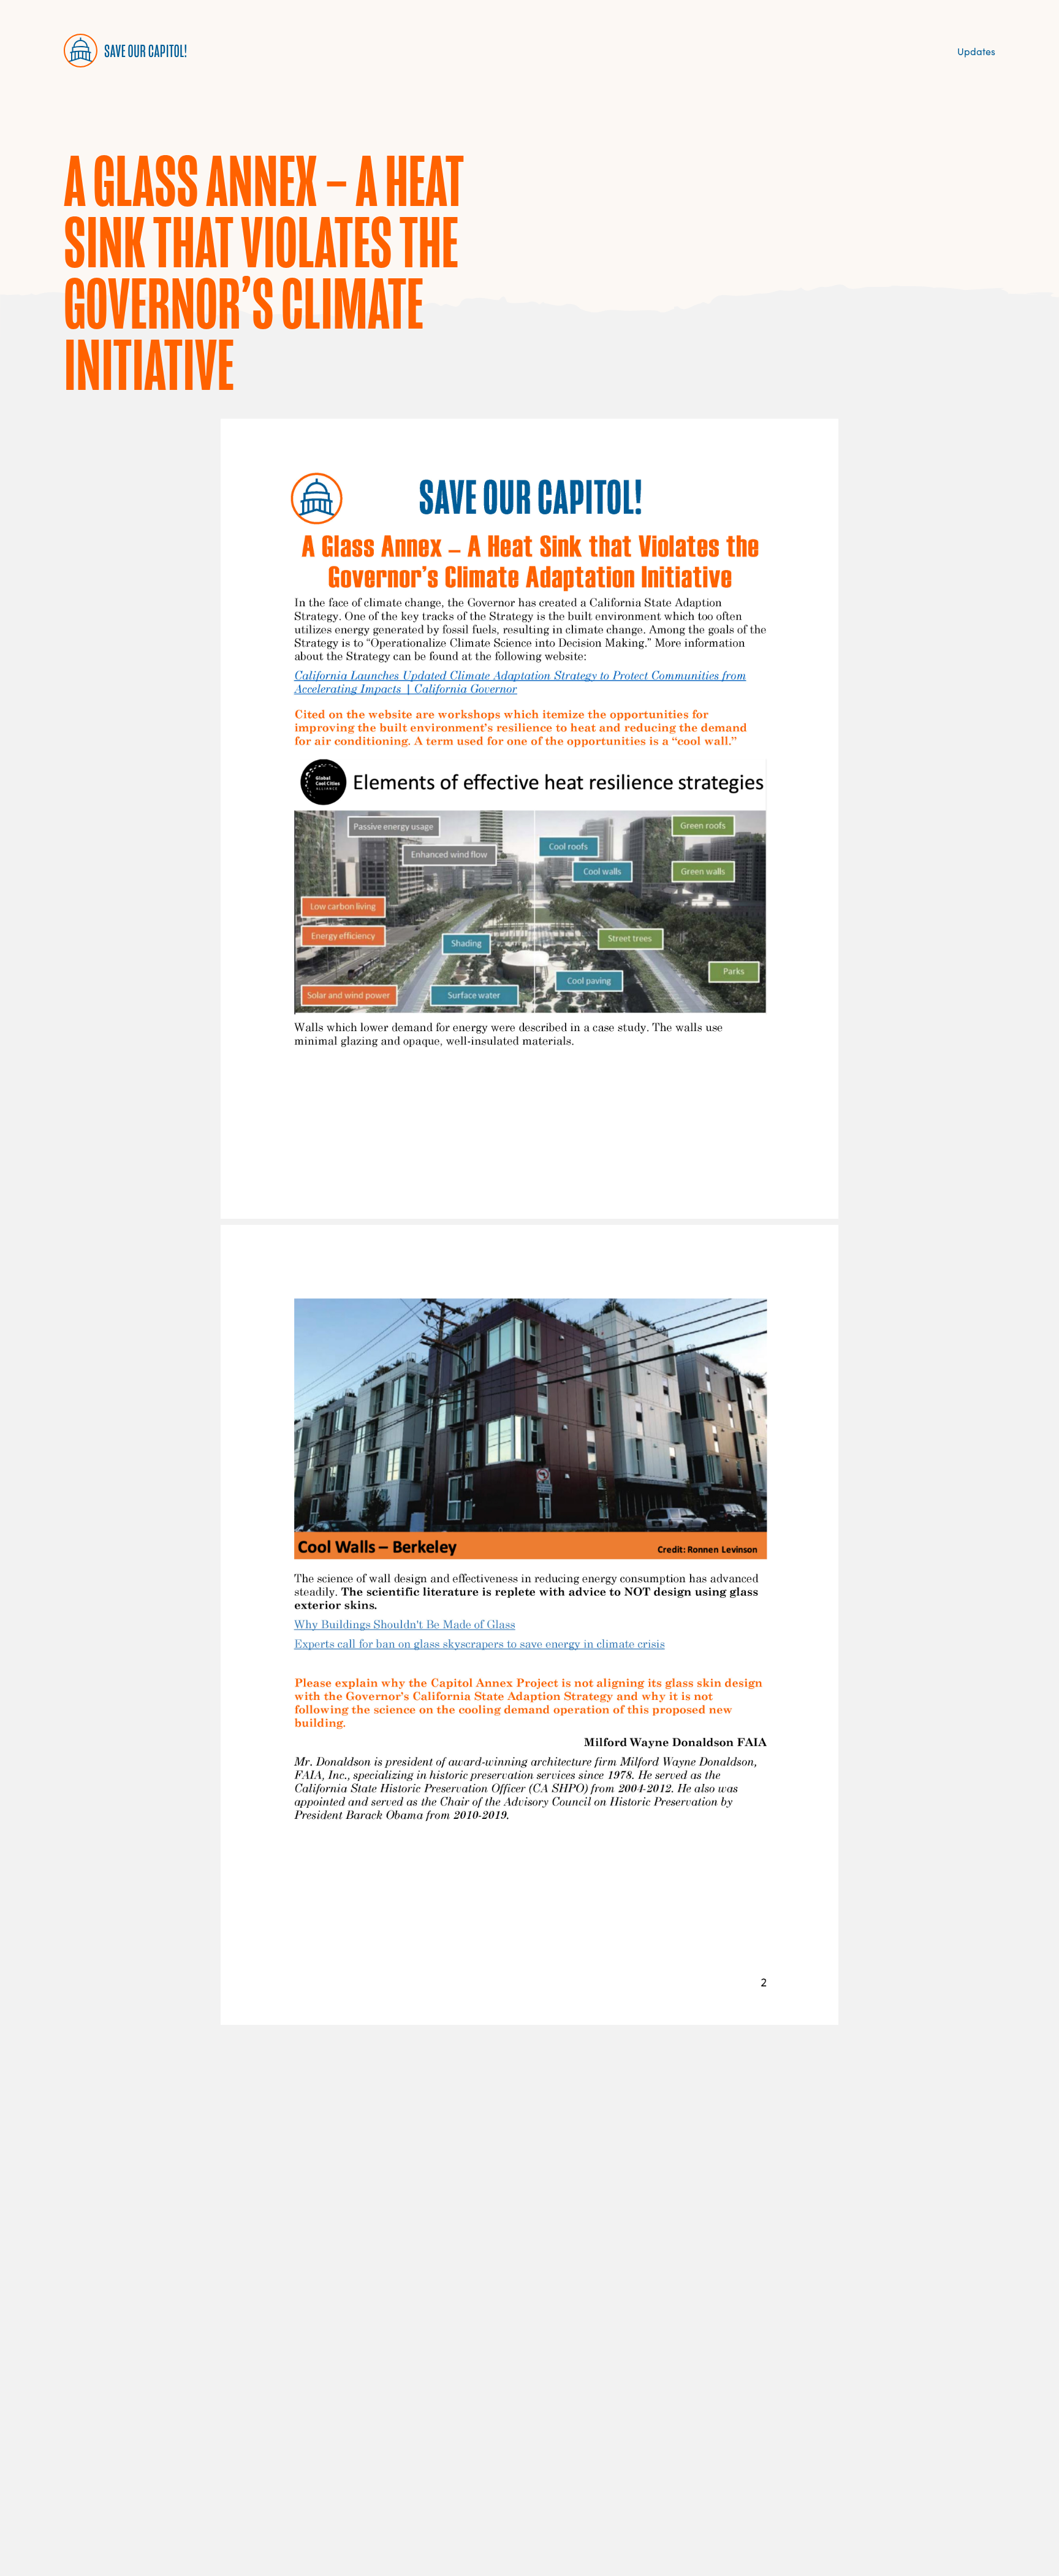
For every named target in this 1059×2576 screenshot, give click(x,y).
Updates (976, 51)
